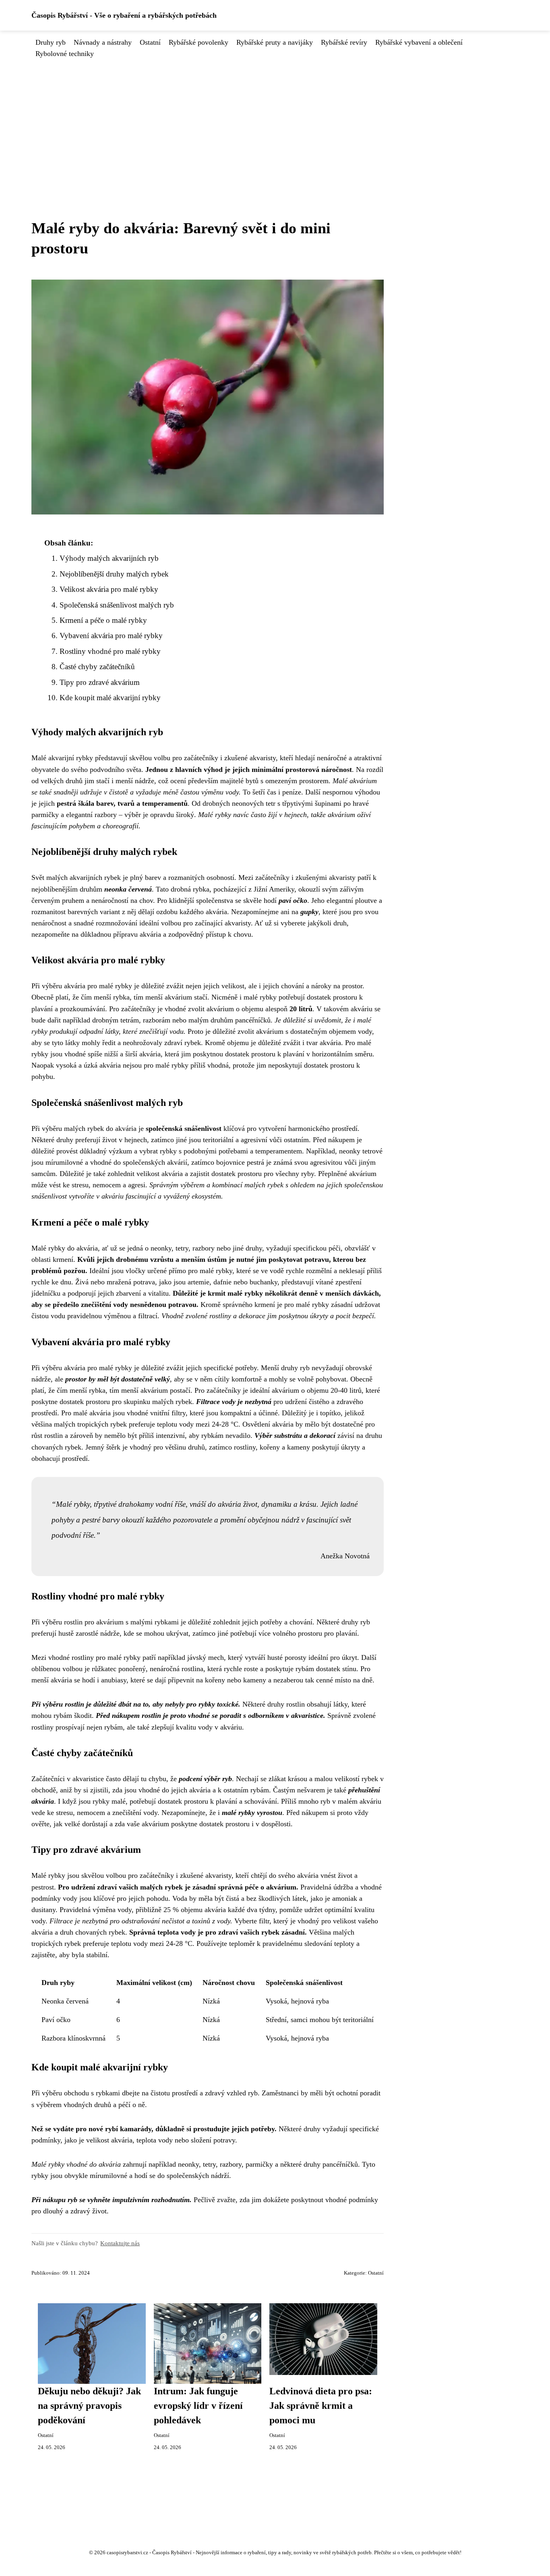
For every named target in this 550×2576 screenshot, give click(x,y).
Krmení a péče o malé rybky (103, 620)
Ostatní (150, 42)
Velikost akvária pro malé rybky (109, 589)
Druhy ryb (51, 42)
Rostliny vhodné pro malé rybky (110, 651)
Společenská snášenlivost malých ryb (117, 605)
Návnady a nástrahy (103, 42)
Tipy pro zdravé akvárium (100, 682)
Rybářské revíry (344, 42)
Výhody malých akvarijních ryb (109, 558)
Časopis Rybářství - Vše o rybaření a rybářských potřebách (124, 15)
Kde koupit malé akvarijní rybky (110, 698)
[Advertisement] (275, 120)
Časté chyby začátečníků (97, 667)
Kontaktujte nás (120, 2243)
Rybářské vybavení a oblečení (419, 42)
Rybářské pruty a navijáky (275, 42)
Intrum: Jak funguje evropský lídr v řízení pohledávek (198, 2406)
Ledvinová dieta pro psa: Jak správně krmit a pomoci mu (321, 2406)
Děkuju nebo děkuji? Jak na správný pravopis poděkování (89, 2406)
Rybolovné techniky (65, 54)
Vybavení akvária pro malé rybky (111, 636)
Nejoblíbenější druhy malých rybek (114, 574)
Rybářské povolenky (198, 42)
